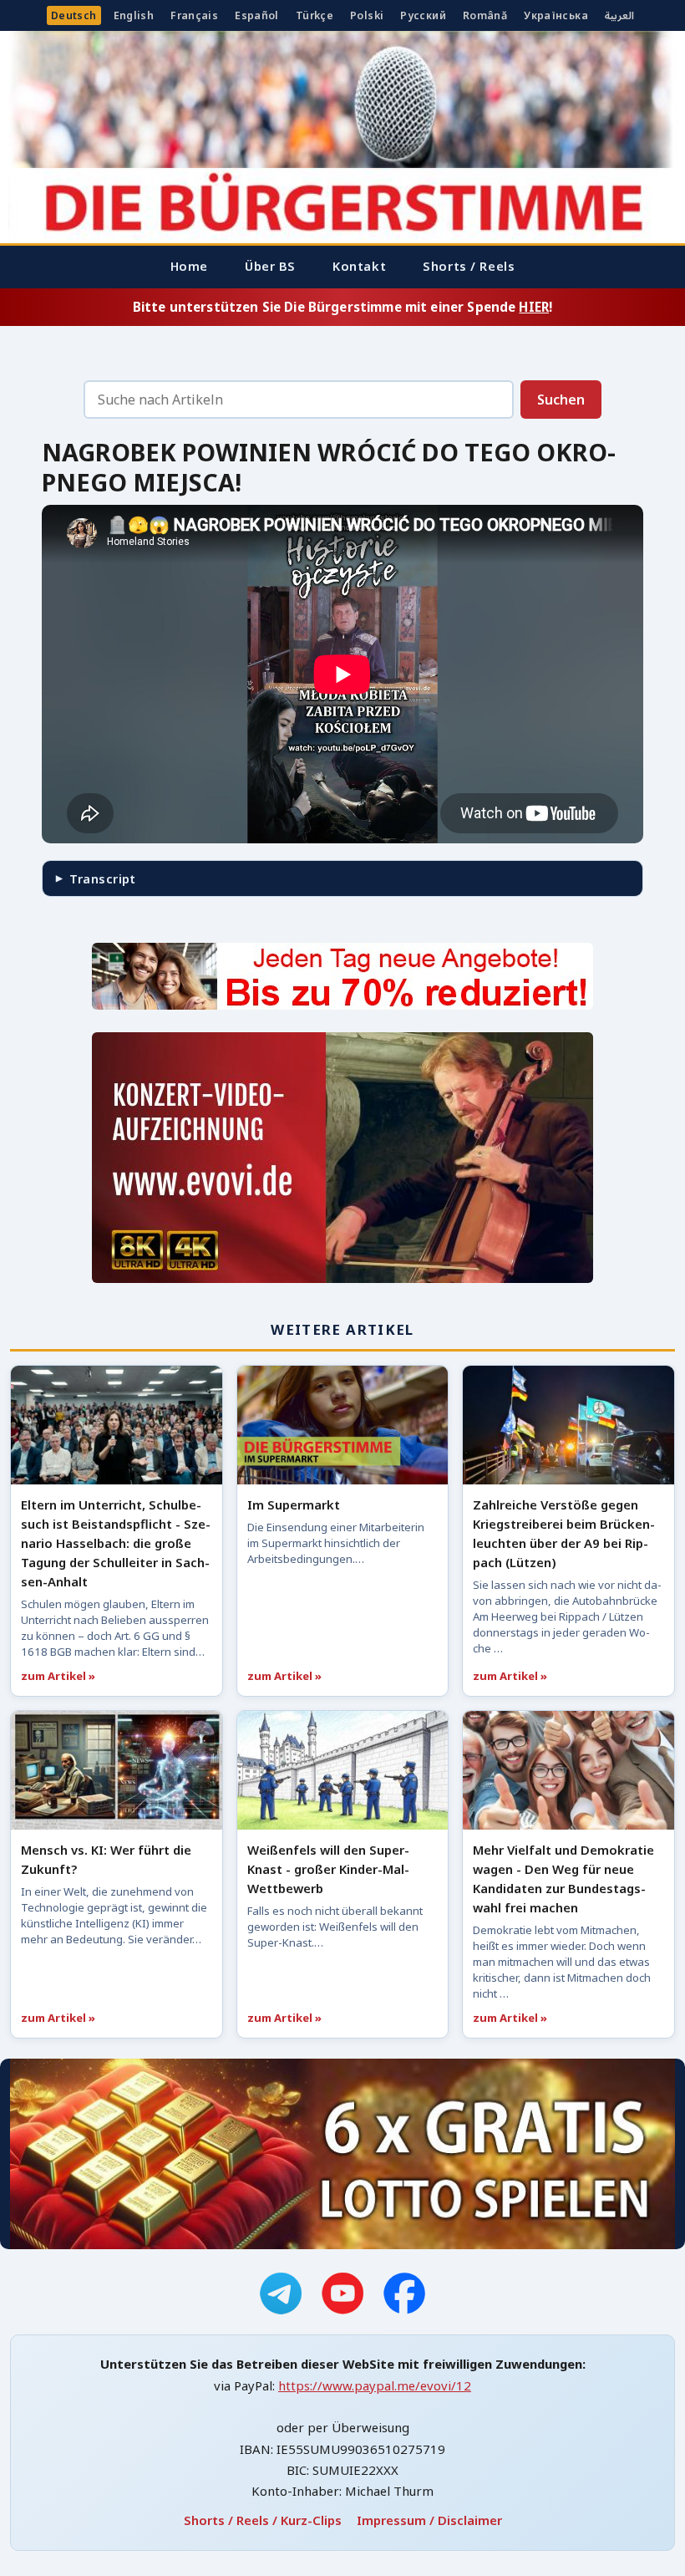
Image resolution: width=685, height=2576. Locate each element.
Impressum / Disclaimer (429, 2520)
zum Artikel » (58, 1676)
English (134, 15)
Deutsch (74, 15)
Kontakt (359, 266)
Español (257, 15)
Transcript (102, 878)
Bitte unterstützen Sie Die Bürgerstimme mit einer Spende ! (342, 307)
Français (194, 15)
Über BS (270, 266)
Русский (423, 15)
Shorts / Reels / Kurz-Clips (263, 2520)
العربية (619, 15)
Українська (556, 15)
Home (189, 266)
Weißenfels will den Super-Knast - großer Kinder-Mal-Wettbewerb (328, 1869)
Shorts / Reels (469, 266)
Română (485, 15)
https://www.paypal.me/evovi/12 (375, 2385)
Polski (367, 15)
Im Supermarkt (294, 1504)
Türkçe (315, 15)
